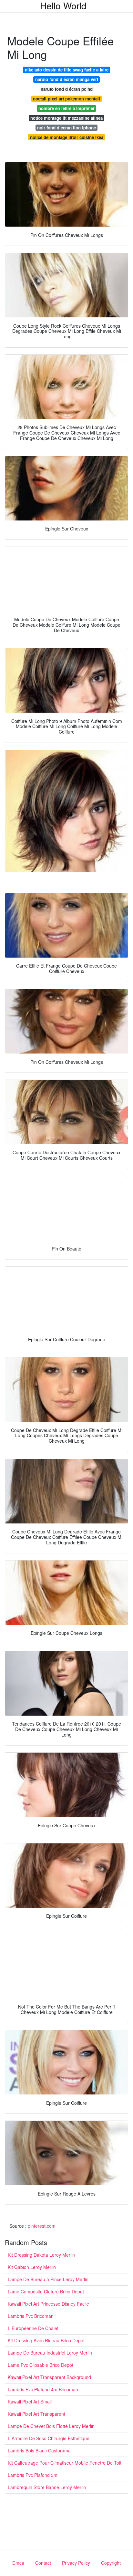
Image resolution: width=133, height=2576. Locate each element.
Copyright (111, 2563)
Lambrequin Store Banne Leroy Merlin (47, 2487)
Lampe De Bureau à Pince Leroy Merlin (48, 2279)
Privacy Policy (76, 2563)
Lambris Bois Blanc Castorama (39, 2450)
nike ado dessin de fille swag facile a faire (67, 70)
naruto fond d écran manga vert (67, 79)
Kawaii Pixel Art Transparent (36, 2414)
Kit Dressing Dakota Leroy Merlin (41, 2255)
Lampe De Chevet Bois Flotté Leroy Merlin (51, 2426)
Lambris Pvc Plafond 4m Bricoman (43, 2389)
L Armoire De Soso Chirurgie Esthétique (49, 2438)
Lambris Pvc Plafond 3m (33, 2475)
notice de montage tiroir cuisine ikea (67, 137)
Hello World (63, 5)
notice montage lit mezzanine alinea (66, 118)
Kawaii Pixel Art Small (30, 2402)
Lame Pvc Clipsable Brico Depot (41, 2365)
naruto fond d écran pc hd (67, 89)
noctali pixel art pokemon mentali (66, 99)
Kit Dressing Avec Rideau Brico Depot (46, 2340)
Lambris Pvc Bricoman (31, 2316)
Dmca (18, 2563)
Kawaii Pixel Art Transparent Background (49, 2377)
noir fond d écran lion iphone (66, 128)
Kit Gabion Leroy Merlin (32, 2267)
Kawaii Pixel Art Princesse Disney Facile (48, 2304)
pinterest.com (42, 2226)
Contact (43, 2563)
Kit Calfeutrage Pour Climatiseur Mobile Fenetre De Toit (65, 2463)
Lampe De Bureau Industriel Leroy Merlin (50, 2353)
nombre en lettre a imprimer (66, 108)
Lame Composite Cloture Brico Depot (46, 2291)
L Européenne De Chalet (33, 2328)
